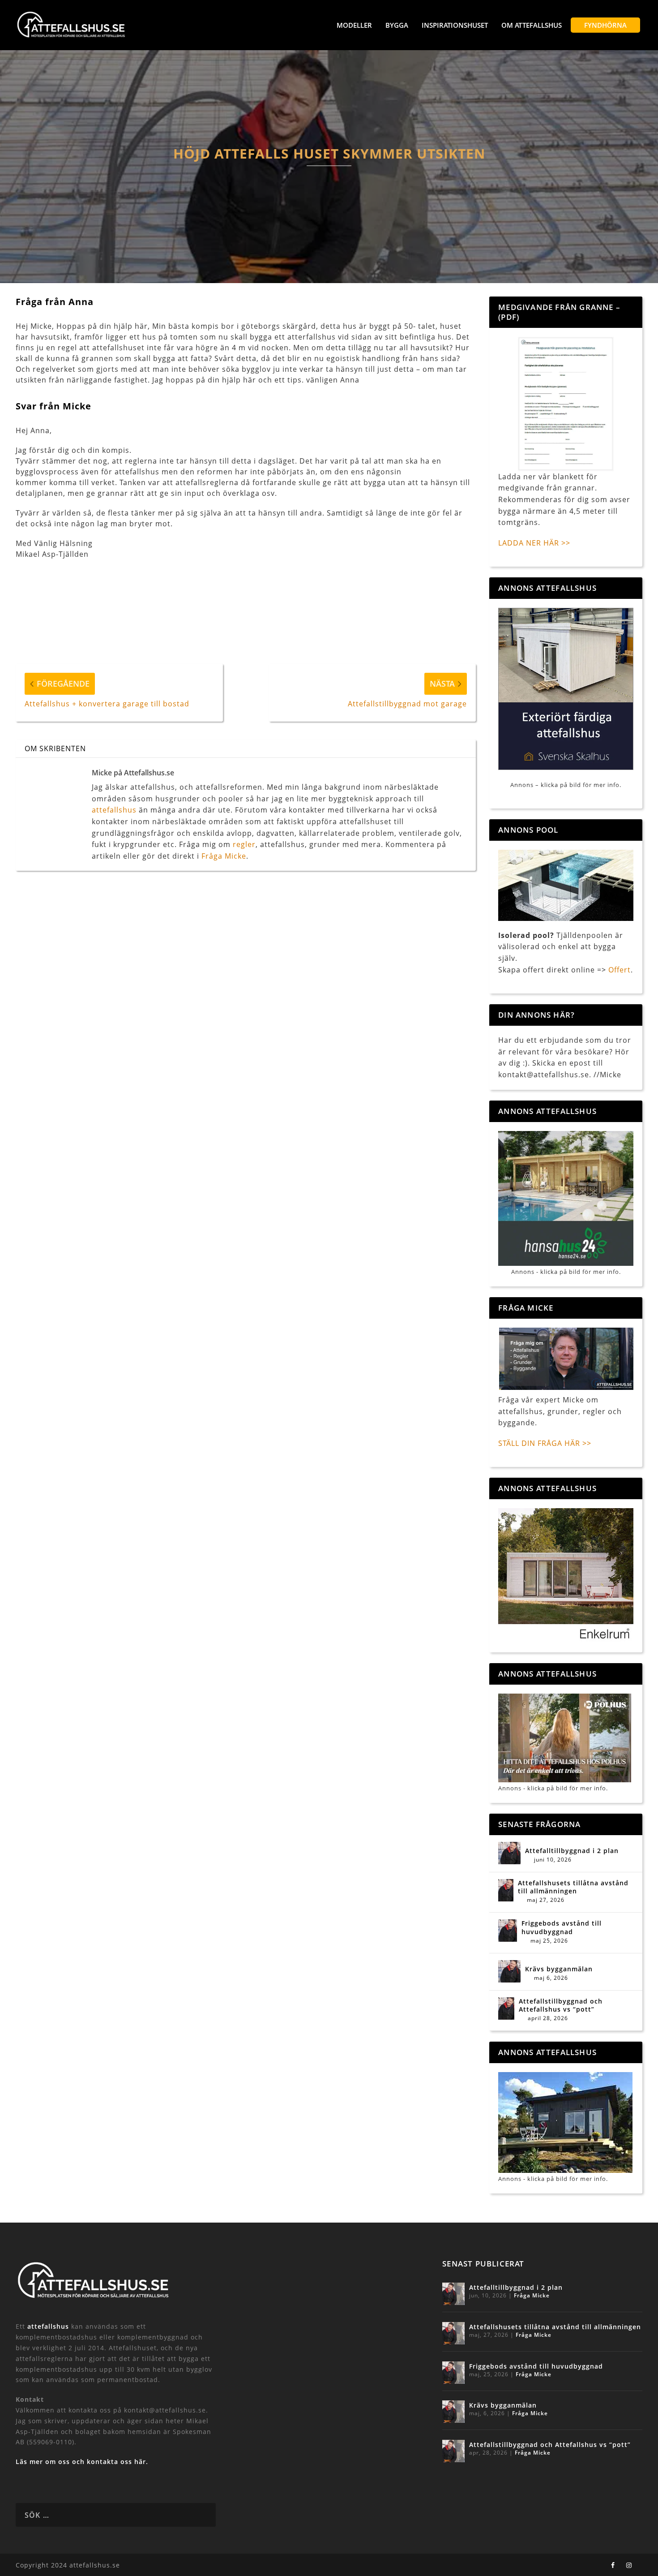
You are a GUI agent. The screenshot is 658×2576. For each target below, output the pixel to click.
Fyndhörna (605, 25)
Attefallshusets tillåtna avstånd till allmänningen (573, 1887)
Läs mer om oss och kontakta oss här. (82, 2462)
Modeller (354, 25)
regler (244, 844)
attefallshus (114, 810)
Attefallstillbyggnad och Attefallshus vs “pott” (561, 2005)
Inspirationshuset (455, 25)
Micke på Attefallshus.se (133, 773)
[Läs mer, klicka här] (566, 1575)
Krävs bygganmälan (559, 1969)
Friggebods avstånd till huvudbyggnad (562, 1927)
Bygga (397, 25)
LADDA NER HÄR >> (534, 543)
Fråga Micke (224, 856)
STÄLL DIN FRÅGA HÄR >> (545, 1443)
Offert (620, 970)
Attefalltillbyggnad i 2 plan (572, 1851)
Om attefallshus (532, 25)
